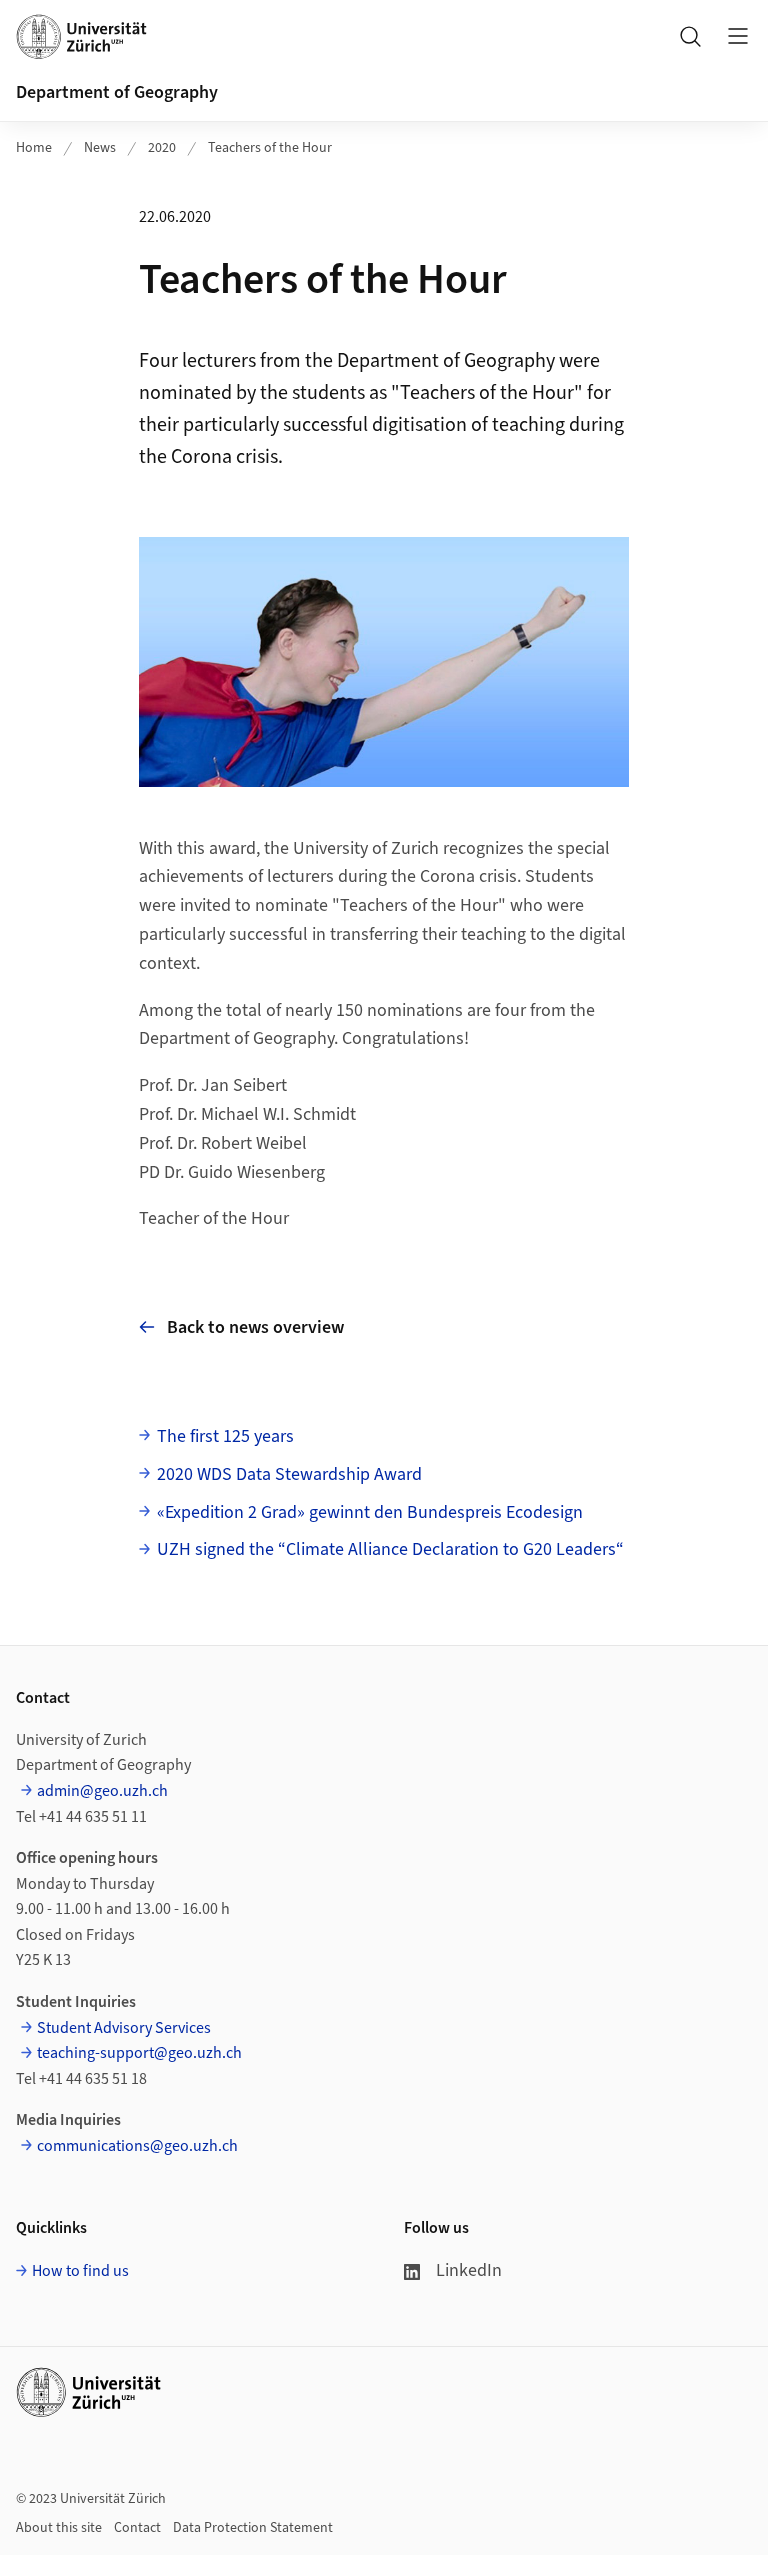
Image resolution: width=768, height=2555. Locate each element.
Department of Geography (117, 92)
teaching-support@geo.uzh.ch (139, 2053)
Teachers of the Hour (270, 148)
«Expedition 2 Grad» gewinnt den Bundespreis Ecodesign (370, 1512)
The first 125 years (225, 1436)
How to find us (80, 2271)
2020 (162, 148)
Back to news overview (255, 1327)
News (100, 148)
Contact (137, 2528)
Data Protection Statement (253, 2528)
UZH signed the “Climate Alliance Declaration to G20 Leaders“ (390, 1549)
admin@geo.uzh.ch (102, 1791)
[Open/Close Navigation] (738, 36)
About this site (59, 2528)
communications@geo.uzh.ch (137, 2146)
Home (34, 148)
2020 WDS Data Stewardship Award (289, 1474)
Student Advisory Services (124, 2028)
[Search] (690, 36)
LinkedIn (469, 2270)
